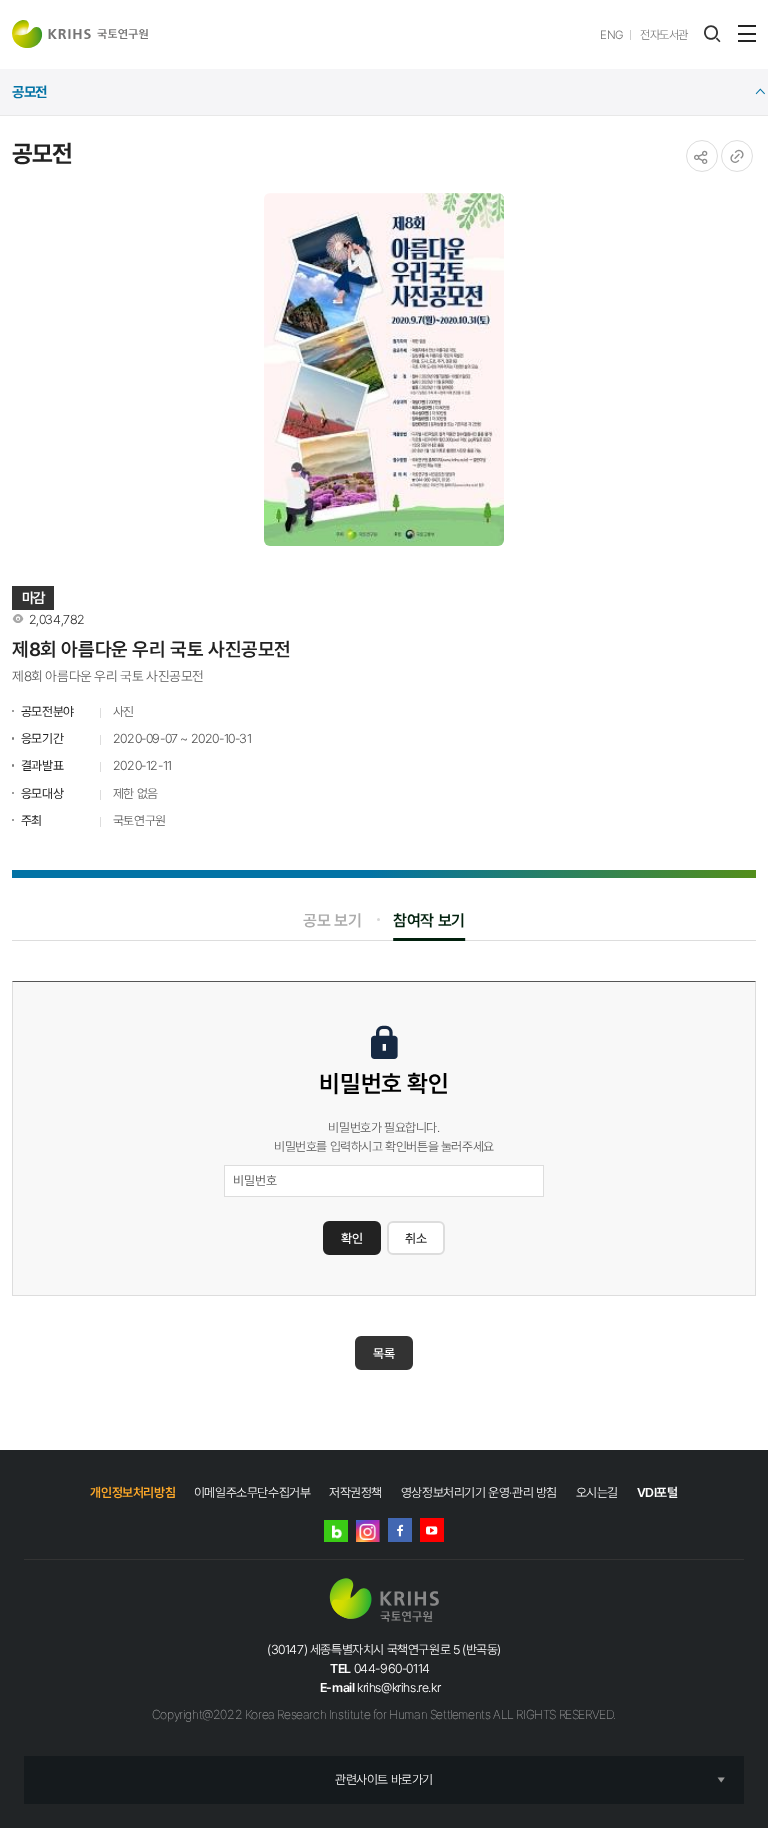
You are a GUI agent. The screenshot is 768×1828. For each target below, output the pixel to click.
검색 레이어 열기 (712, 34)
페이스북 (400, 1530)
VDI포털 (657, 1492)
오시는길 (597, 1492)
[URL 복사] (737, 156)
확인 (352, 1238)
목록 (384, 1353)
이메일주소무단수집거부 (252, 1492)
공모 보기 (332, 920)
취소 (416, 1238)
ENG (611, 35)
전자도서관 (664, 35)
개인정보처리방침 (132, 1492)
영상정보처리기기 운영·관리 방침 (479, 1492)
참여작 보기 (429, 920)
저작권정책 (355, 1492)
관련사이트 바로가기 (384, 1779)
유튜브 (432, 1530)
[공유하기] (702, 156)
